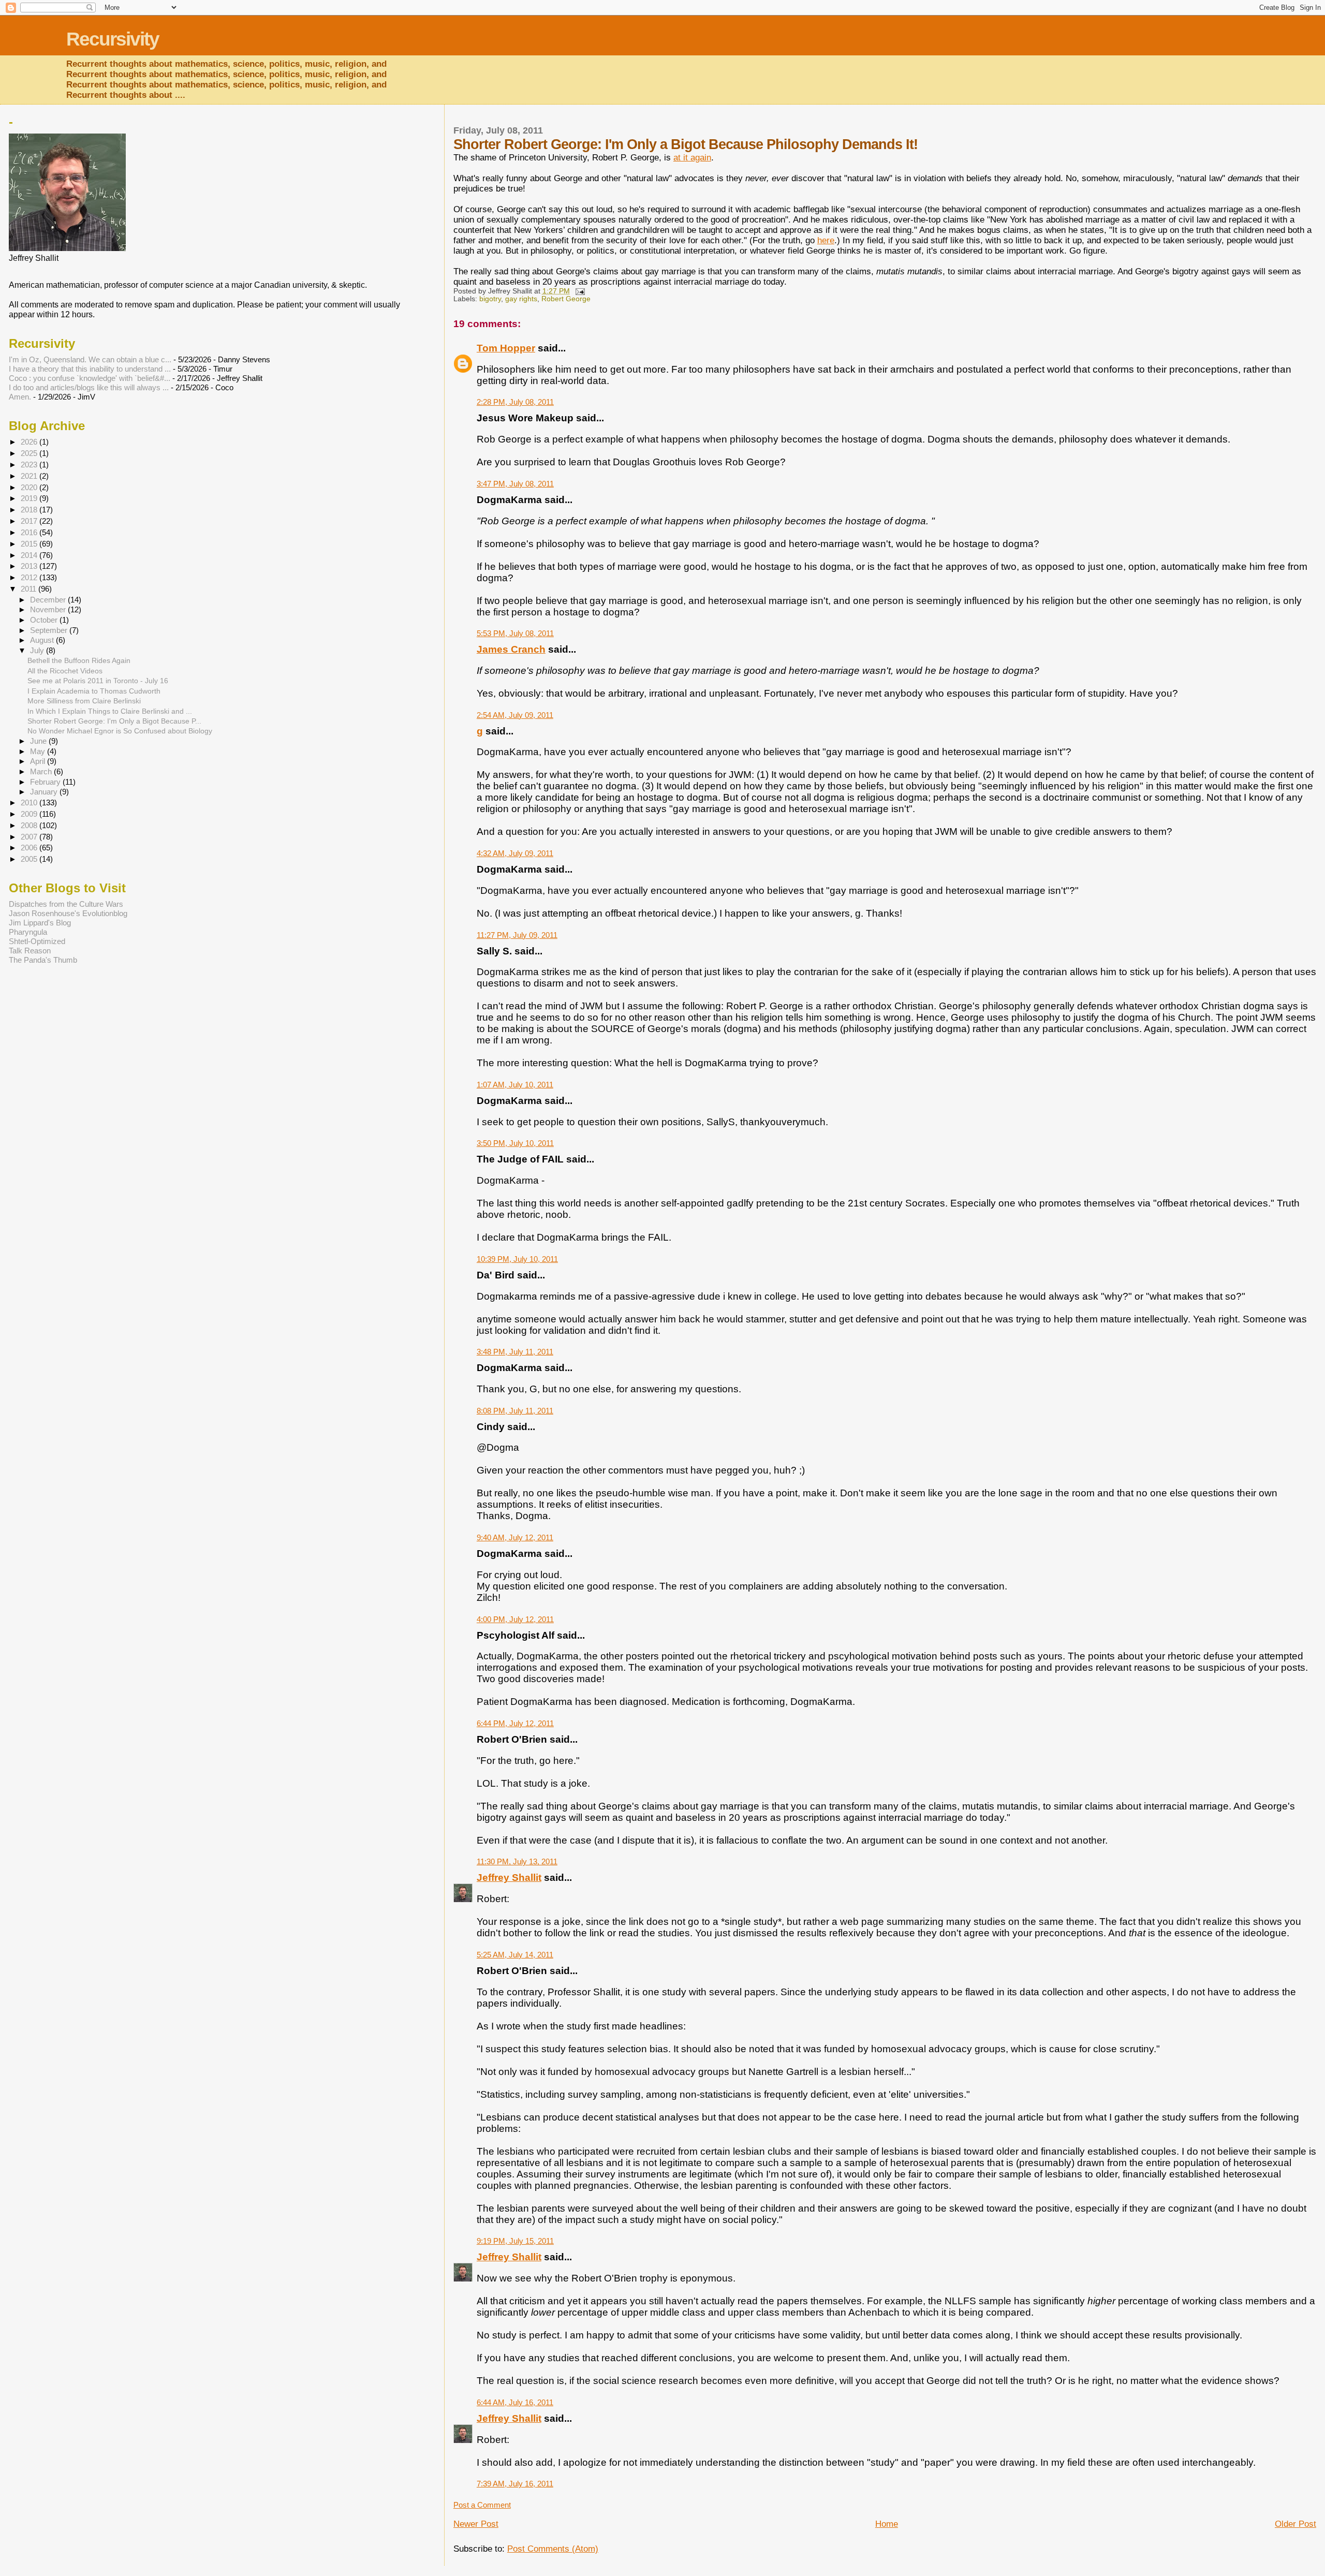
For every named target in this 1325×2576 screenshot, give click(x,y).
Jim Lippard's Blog (40, 923)
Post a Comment (482, 2505)
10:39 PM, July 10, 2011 (517, 1259)
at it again (692, 158)
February (46, 782)
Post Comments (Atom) (553, 2549)
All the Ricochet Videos (65, 671)
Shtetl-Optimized (37, 941)
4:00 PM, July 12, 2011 (515, 1619)
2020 (30, 487)
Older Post (1295, 2524)
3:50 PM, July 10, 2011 (515, 1143)
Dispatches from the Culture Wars (66, 904)
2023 (30, 465)
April (39, 761)
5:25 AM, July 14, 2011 (515, 1955)
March (42, 772)
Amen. (20, 397)
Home (887, 2524)
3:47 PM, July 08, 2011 (515, 484)
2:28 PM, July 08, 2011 (515, 402)
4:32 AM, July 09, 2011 (515, 853)
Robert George (566, 299)
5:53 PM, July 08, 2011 (515, 633)
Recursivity (113, 39)
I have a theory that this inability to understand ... (90, 369)
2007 (30, 837)
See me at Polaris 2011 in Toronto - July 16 (98, 681)
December (49, 600)
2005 (30, 859)
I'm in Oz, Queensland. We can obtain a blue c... (90, 359)
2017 (30, 521)
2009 (30, 814)
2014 (30, 555)
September (50, 630)
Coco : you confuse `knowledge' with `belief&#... (90, 378)
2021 (30, 476)
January (45, 792)
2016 (30, 532)
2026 (30, 442)
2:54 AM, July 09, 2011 (515, 715)
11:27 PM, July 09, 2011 (517, 935)
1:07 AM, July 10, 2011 (515, 1085)
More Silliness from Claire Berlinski (84, 701)
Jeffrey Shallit (509, 1878)
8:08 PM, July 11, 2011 (515, 1411)
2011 (30, 589)
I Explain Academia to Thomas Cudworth (94, 691)
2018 (30, 510)
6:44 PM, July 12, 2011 (515, 1723)
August (43, 640)
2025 (30, 453)
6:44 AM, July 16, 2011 (515, 2402)
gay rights (521, 299)
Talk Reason (30, 951)
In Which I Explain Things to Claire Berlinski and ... (110, 711)
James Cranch (511, 649)
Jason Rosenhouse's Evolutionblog (68, 913)
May (39, 752)
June (39, 741)
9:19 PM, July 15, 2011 (515, 2241)
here (826, 240)
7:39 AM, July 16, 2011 (515, 2484)
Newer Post (476, 2524)
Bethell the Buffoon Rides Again (79, 660)
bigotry (490, 299)
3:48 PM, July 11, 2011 (515, 1352)
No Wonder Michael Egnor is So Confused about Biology (120, 731)
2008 (30, 825)
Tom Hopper (506, 348)
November (49, 610)
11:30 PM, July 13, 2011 (517, 1861)
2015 (30, 544)
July (38, 651)
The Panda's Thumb (43, 960)
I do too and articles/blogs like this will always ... (89, 387)
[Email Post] (579, 291)
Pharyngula (28, 932)
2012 (30, 577)
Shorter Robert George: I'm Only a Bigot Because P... (114, 721)
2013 (30, 566)
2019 (30, 498)
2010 (30, 803)
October (45, 620)
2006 (30, 848)
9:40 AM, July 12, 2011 (515, 1537)
